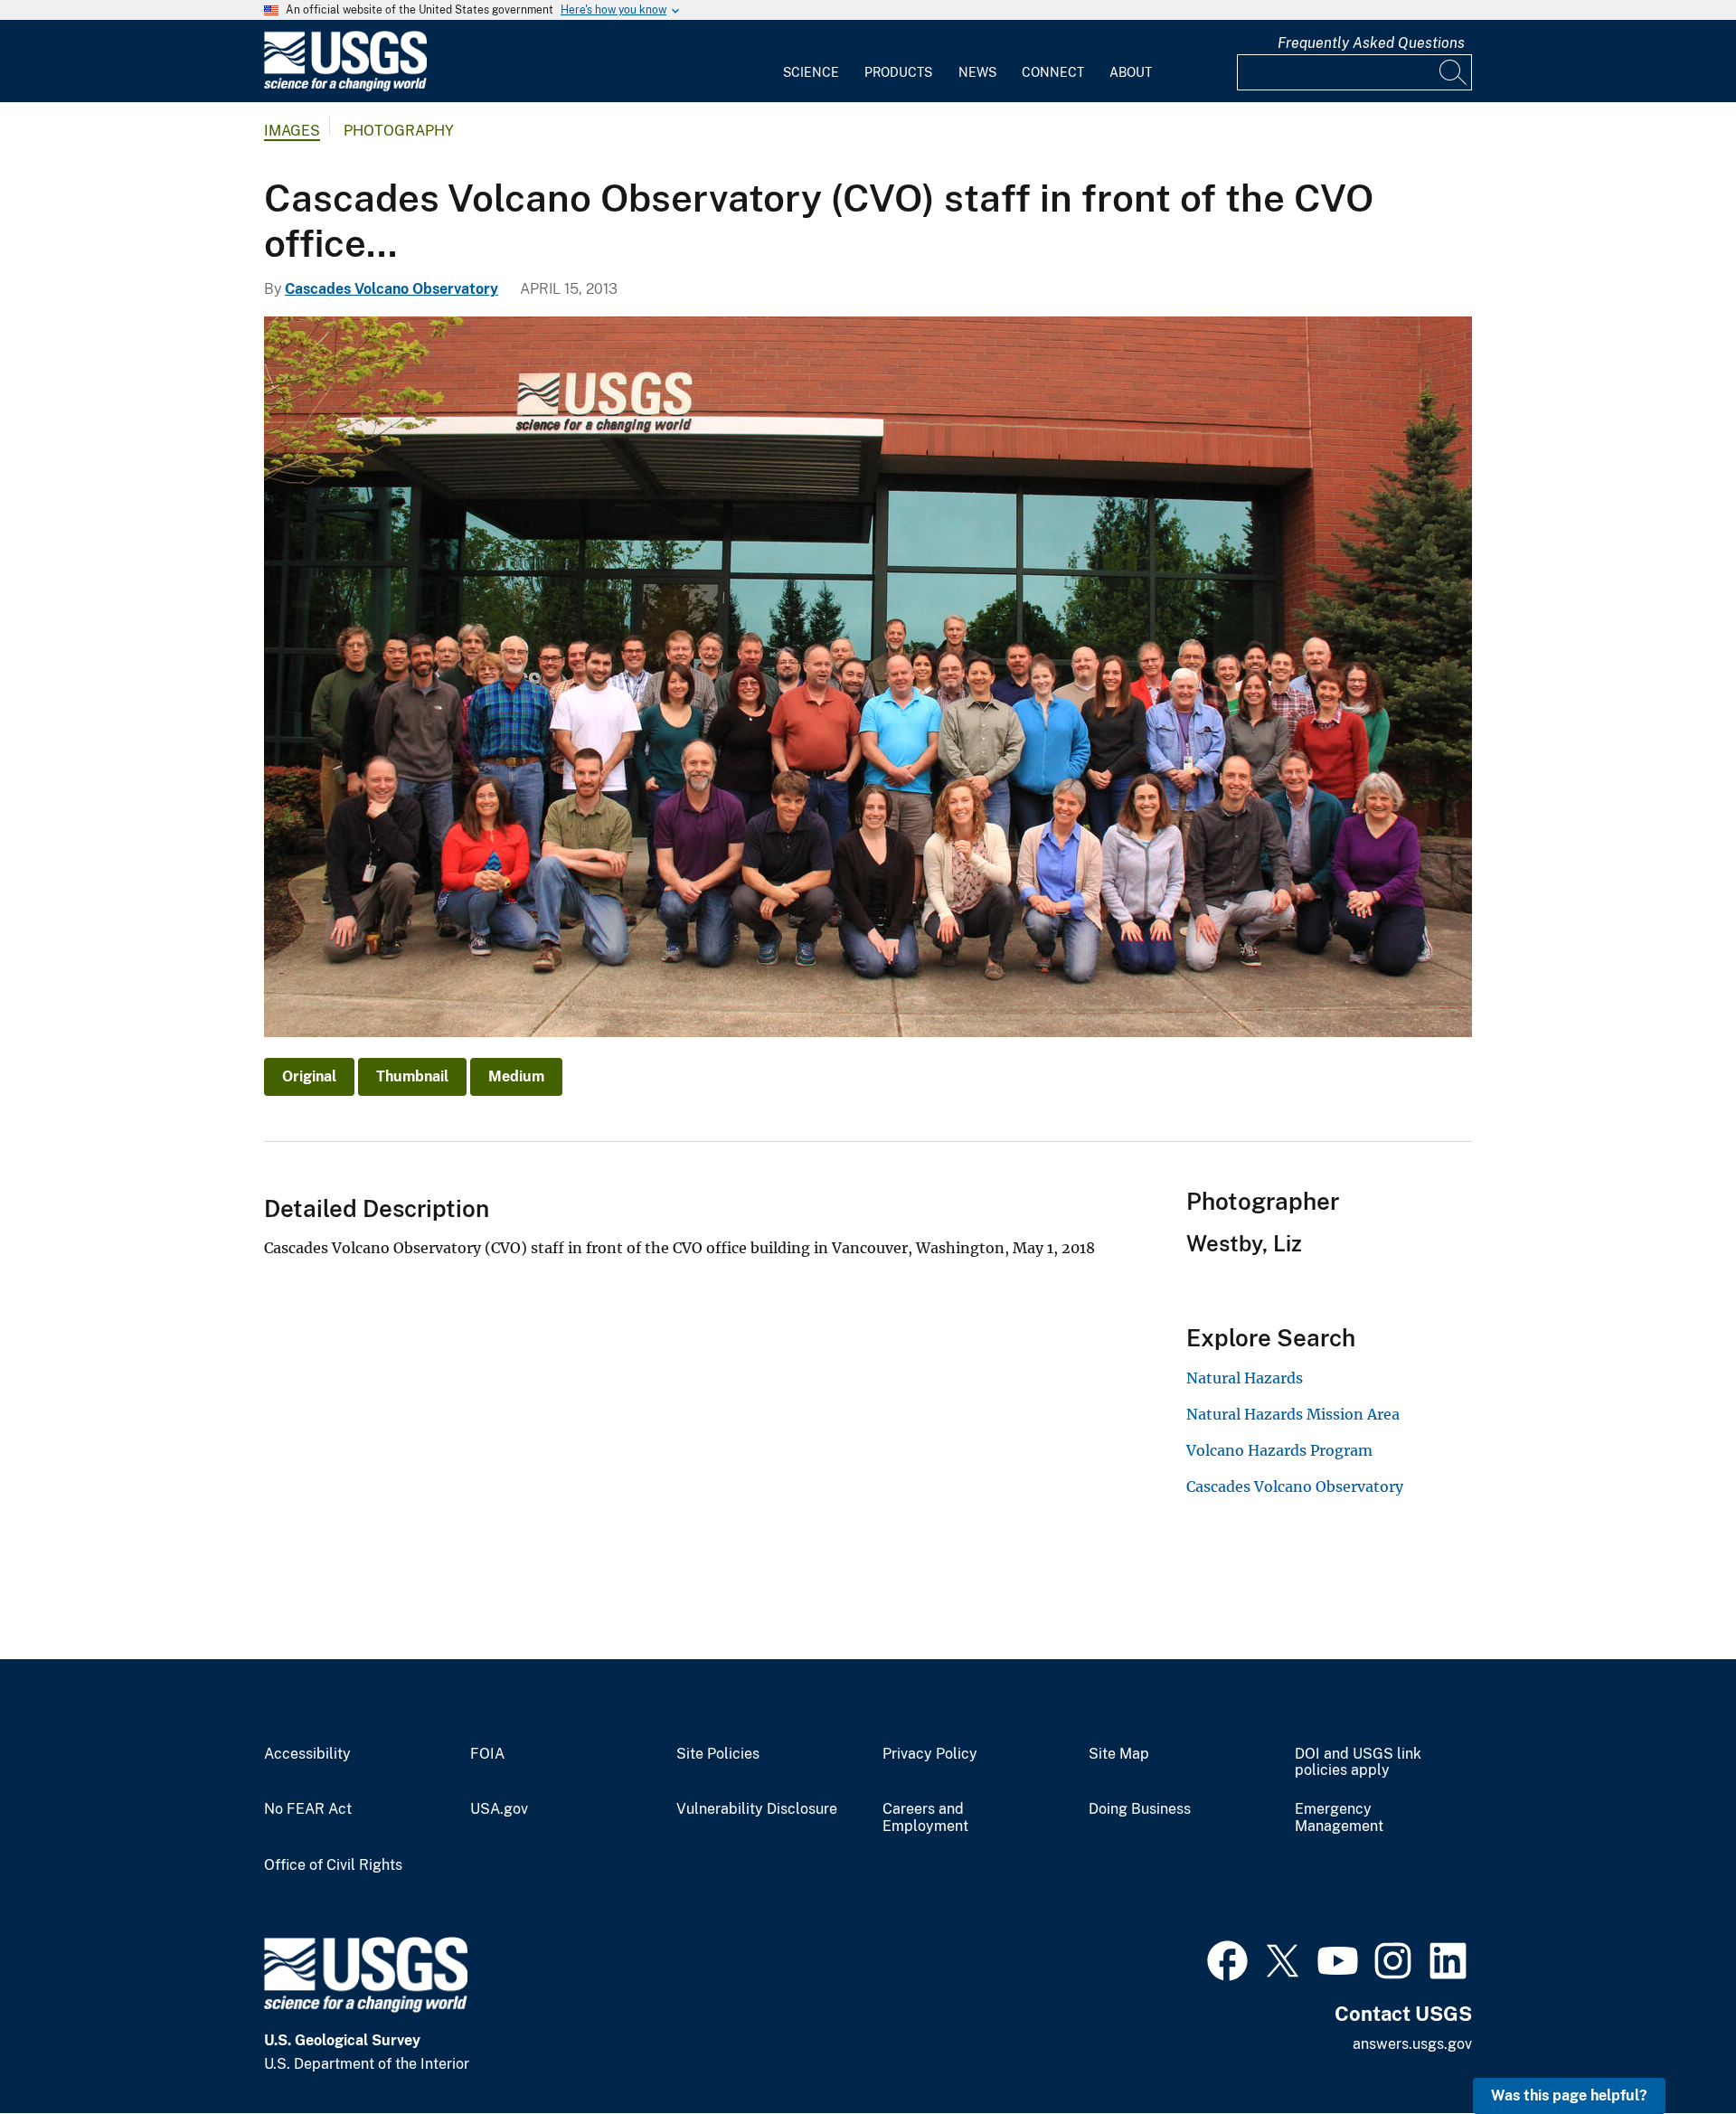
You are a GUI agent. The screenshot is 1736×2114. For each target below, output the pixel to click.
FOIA (487, 1754)
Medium (516, 1076)
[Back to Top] (1670, 2048)
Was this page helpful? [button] (1569, 2095)
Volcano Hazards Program (1279, 1450)
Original (309, 1076)
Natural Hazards (1245, 1378)
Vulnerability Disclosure (757, 1809)
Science (811, 72)
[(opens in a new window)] (1227, 1958)
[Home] (345, 87)
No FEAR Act (308, 1809)
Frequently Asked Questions (1371, 43)
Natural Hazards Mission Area (1293, 1414)
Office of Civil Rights (333, 1865)
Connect (1053, 72)
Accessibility (307, 1754)
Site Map (1119, 1754)
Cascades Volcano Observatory (392, 289)
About (1131, 72)
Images (292, 131)
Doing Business (1140, 1809)
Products (898, 72)
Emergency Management (1339, 1818)
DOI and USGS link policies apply (1358, 1763)
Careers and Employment (925, 1818)
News (977, 72)
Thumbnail (412, 1076)
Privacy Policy (930, 1754)
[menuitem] (811, 61)
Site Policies (718, 1754)
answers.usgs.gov (1412, 2044)
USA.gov (499, 1809)
